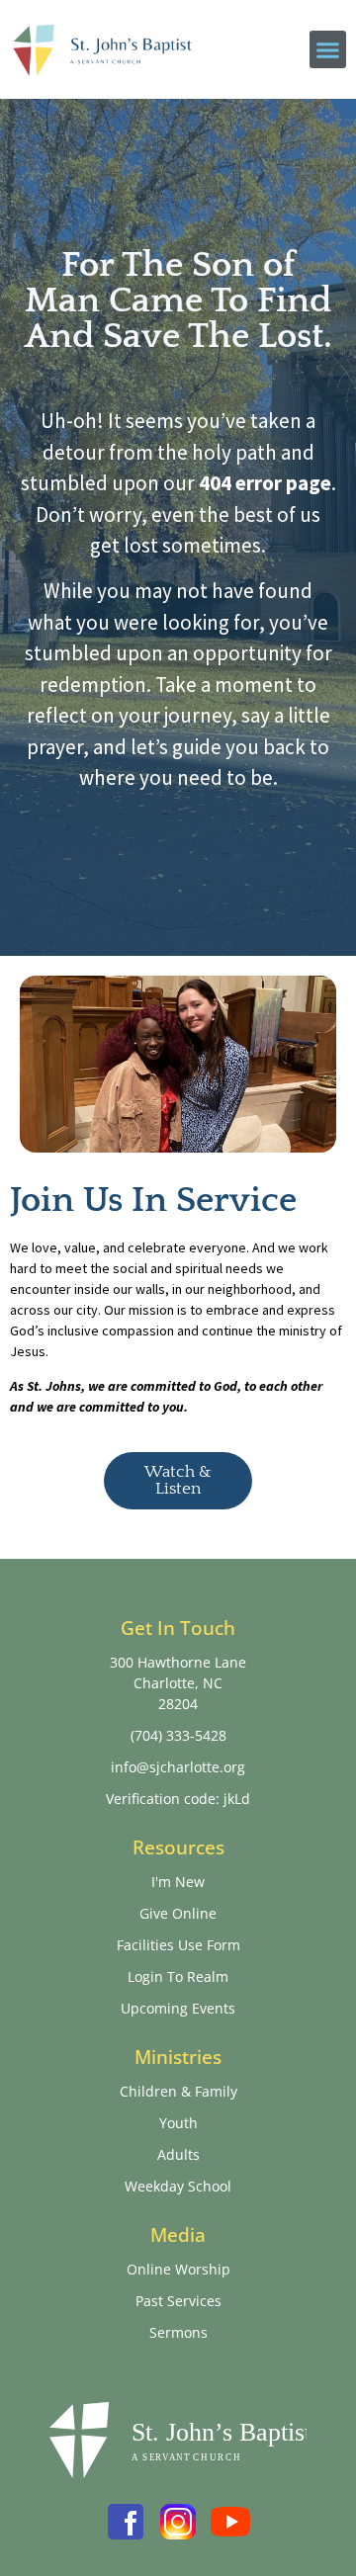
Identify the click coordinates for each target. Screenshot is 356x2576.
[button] (328, 49)
